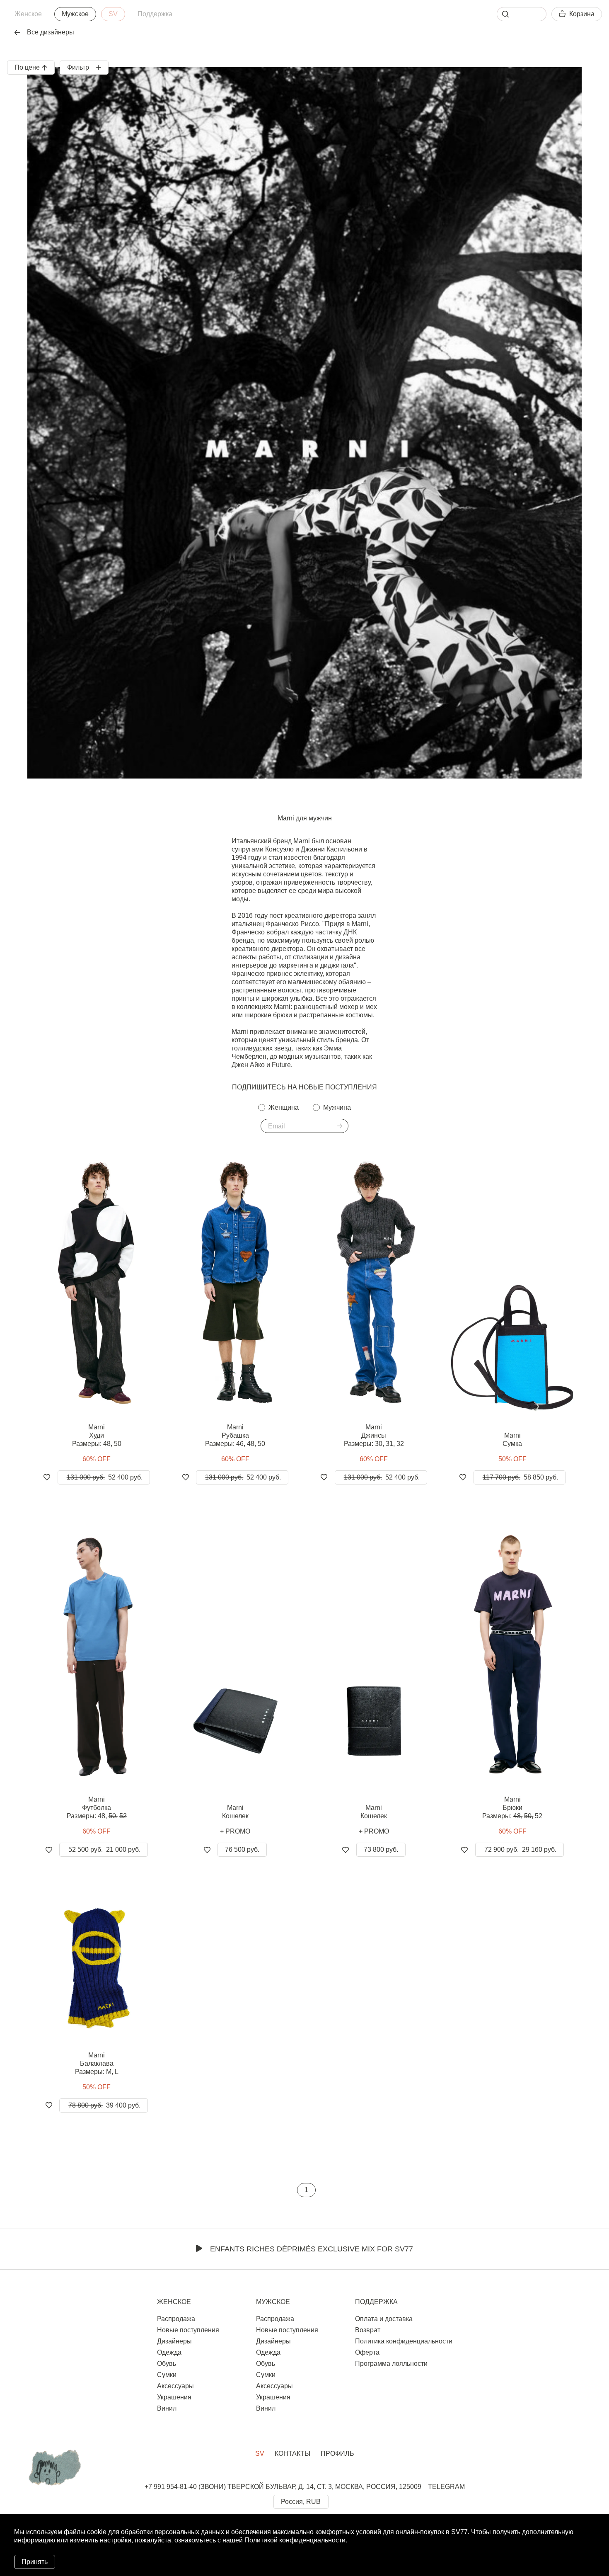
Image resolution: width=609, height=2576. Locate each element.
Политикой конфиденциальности (295, 2540)
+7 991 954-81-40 (171, 2487)
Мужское (75, 14)
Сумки (167, 2375)
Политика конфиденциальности (404, 2341)
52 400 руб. (105, 1477)
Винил (167, 2408)
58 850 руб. (520, 1477)
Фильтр (78, 67)
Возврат (368, 2330)
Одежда (169, 2352)
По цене (27, 67)
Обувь (167, 2364)
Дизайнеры (174, 2341)
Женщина (284, 1107)
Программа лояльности (391, 2364)
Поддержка (155, 14)
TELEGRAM (446, 2487)
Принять (35, 2562)
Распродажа (176, 2319)
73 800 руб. (381, 1850)
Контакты (292, 2454)
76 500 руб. (242, 1850)
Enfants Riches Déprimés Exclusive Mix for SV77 (312, 2249)
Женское (28, 14)
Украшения (174, 2397)
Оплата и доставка (384, 2319)
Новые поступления (188, 2330)
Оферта (367, 2352)
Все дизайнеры (51, 32)
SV (113, 14)
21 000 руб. (104, 1850)
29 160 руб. (520, 1850)
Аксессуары (175, 2386)
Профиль (337, 2454)
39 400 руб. (104, 2105)
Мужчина (337, 1107)
